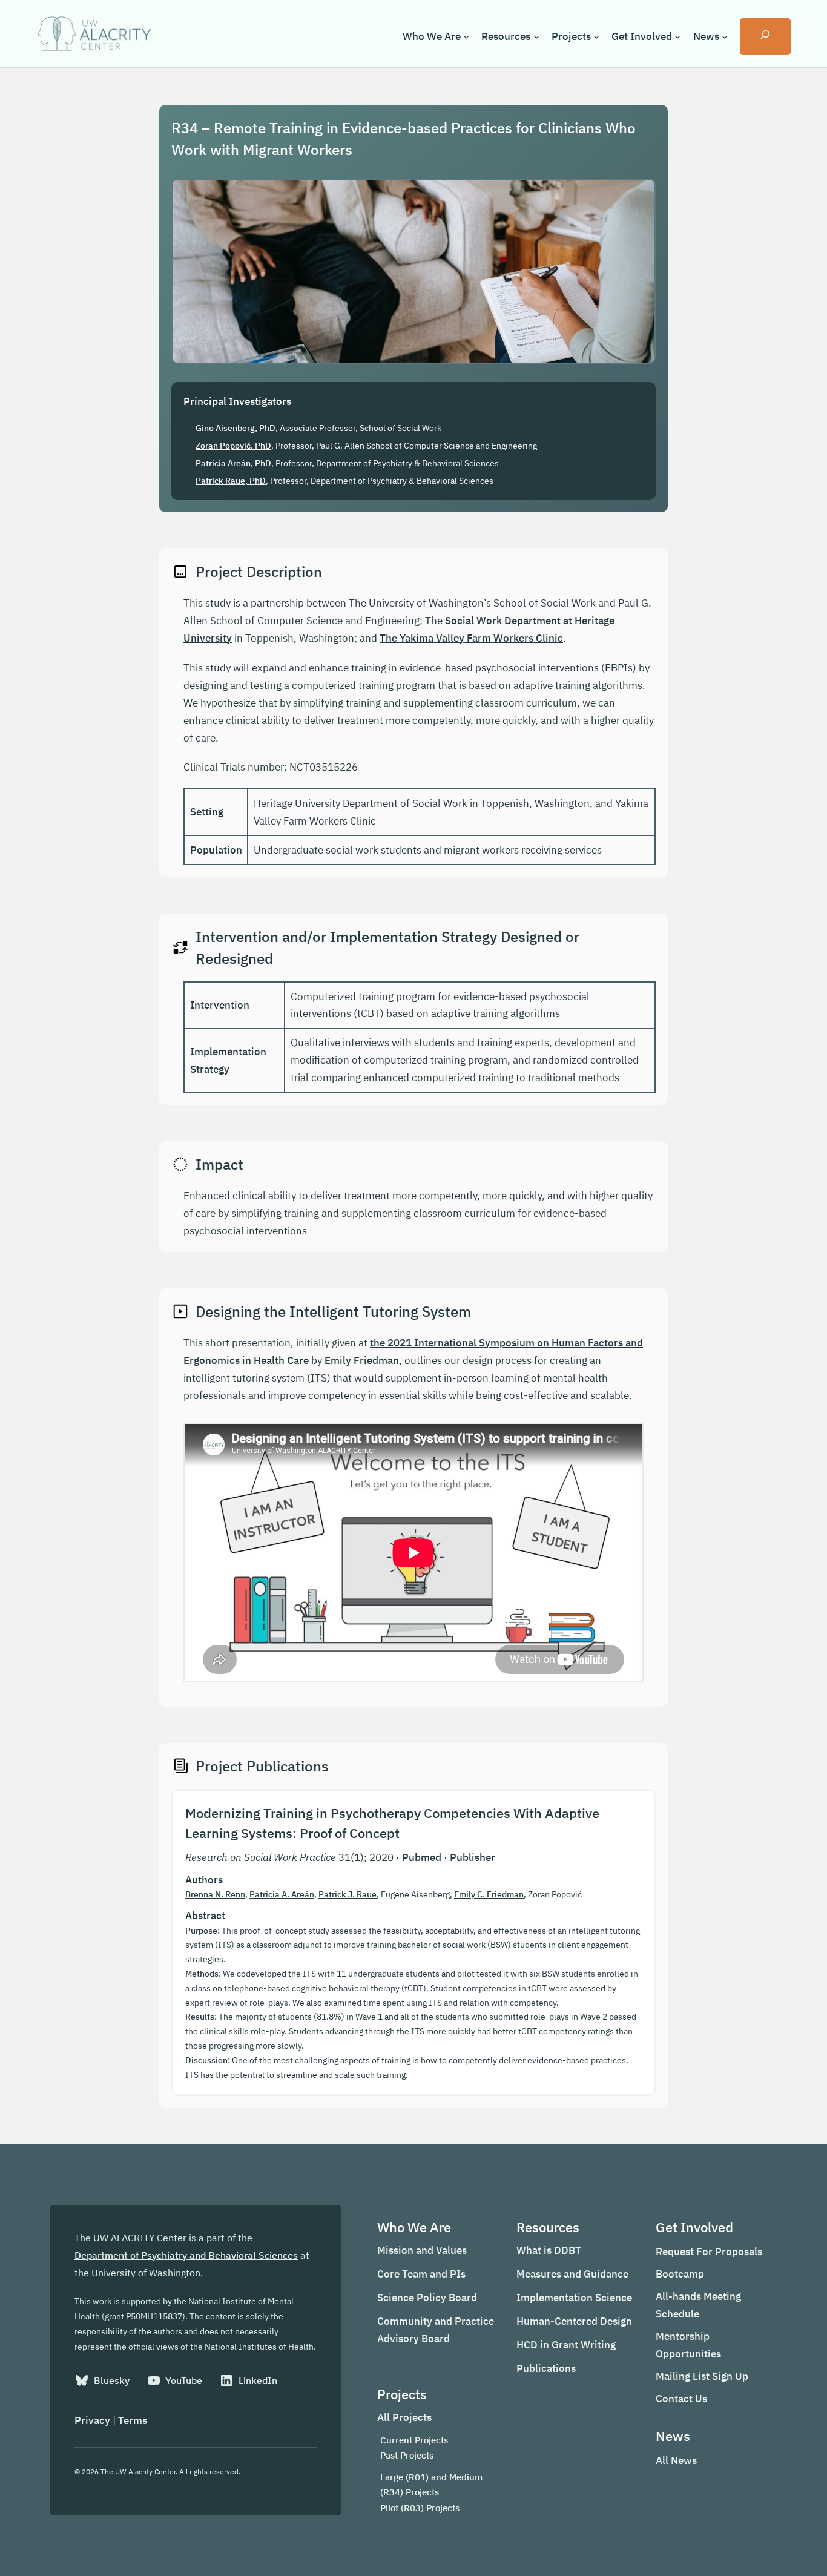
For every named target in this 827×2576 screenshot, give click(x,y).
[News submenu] (725, 36)
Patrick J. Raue (348, 1894)
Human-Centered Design (574, 2321)
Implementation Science (574, 2298)
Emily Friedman (362, 1360)
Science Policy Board (427, 2298)
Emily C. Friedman (489, 1894)
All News (676, 2460)
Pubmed (422, 1857)
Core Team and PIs (421, 2274)
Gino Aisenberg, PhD (236, 428)
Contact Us (681, 2399)
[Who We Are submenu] (466, 36)
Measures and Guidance (572, 2274)
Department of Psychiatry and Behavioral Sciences (186, 2255)
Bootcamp (680, 2274)
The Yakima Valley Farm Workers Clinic (471, 638)
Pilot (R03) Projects (420, 2508)
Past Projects (407, 2455)
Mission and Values (422, 2250)
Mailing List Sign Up (702, 2376)
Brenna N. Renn (215, 1894)
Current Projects (414, 2440)
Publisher (473, 1857)
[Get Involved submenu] (677, 36)
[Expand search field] (765, 37)
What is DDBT (549, 2250)
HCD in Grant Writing (566, 2345)
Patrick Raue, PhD (231, 481)
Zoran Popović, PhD (233, 446)
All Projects (404, 2417)
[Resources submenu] (536, 36)
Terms (133, 2420)
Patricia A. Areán (282, 1894)
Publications (546, 2368)
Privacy (92, 2420)
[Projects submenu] (596, 36)
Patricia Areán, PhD (233, 463)
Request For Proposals (709, 2252)
